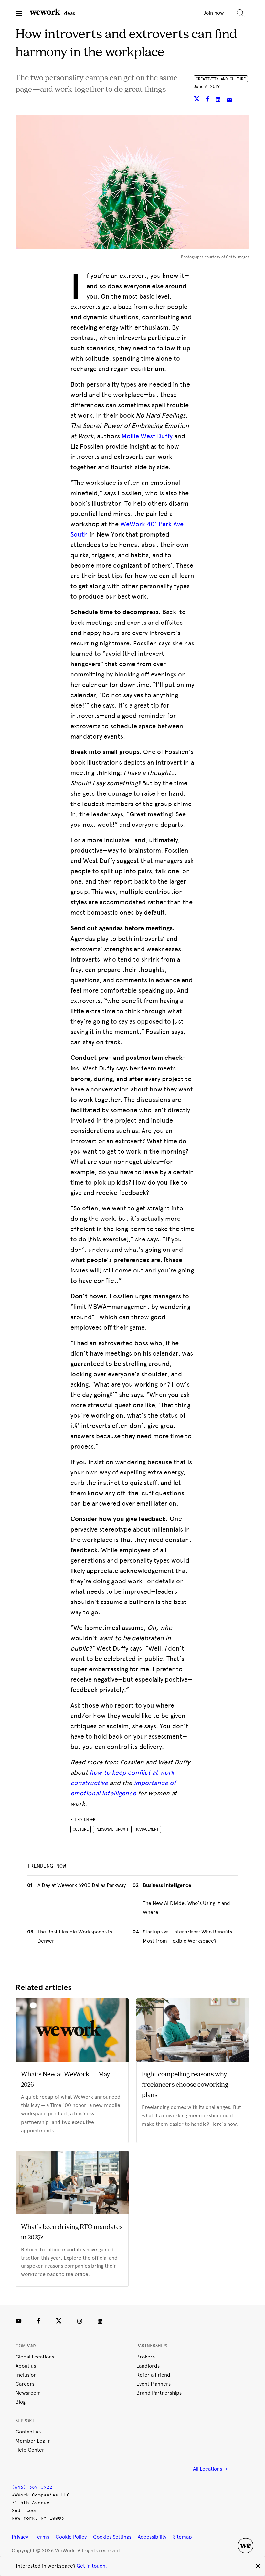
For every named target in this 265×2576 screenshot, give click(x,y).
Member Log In (33, 2441)
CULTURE (81, 1829)
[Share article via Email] (229, 100)
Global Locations (35, 2357)
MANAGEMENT (147, 1829)
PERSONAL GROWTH (112, 1829)
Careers (25, 2384)
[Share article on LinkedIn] (219, 100)
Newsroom (28, 2393)
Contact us (28, 2432)
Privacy (20, 2537)
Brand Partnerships (159, 2393)
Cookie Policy (71, 2537)
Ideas (68, 13)
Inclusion (26, 2375)
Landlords (148, 2366)
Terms (42, 2537)
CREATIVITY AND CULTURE (221, 79)
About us (26, 2366)
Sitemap (182, 2537)
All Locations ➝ (210, 2469)
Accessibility (152, 2537)
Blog (21, 2402)
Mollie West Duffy (147, 436)
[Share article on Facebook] (208, 100)
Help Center (30, 2450)
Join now (214, 13)
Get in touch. (92, 2566)
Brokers (146, 2357)
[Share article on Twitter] (197, 100)
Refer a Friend (153, 2375)
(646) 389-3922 (32, 2487)
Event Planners (154, 2384)
